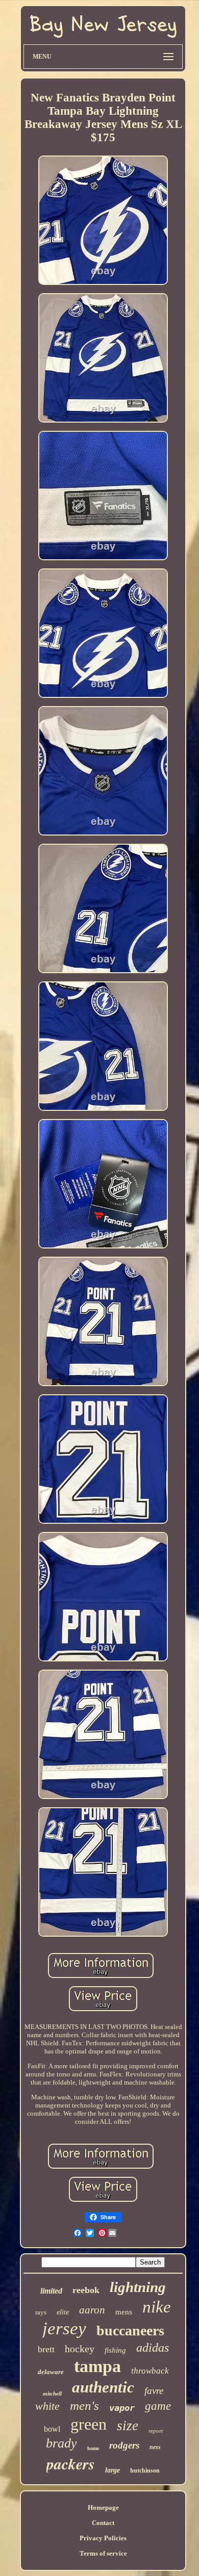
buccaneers (130, 2331)
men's (84, 2405)
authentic (103, 2387)
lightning (138, 2287)
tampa (97, 2366)
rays (41, 2312)
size (128, 2426)
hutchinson (145, 2470)
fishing (115, 2350)
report (156, 2431)
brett (46, 2349)
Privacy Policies (103, 2538)
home (93, 2448)
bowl (52, 2429)
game (158, 2406)
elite (63, 2312)
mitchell (52, 2393)
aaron (92, 2310)
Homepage (103, 2507)
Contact (103, 2523)
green (89, 2424)
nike (157, 2307)
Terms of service (103, 2553)
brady (61, 2443)
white (47, 2406)
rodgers (124, 2445)
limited (51, 2291)
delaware (51, 2372)
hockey (80, 2349)
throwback (150, 2371)
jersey (64, 2328)
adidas (153, 2348)
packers (71, 2464)
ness (155, 2447)
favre (154, 2391)
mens (124, 2312)
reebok (86, 2290)
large (113, 2470)
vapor (122, 2408)
